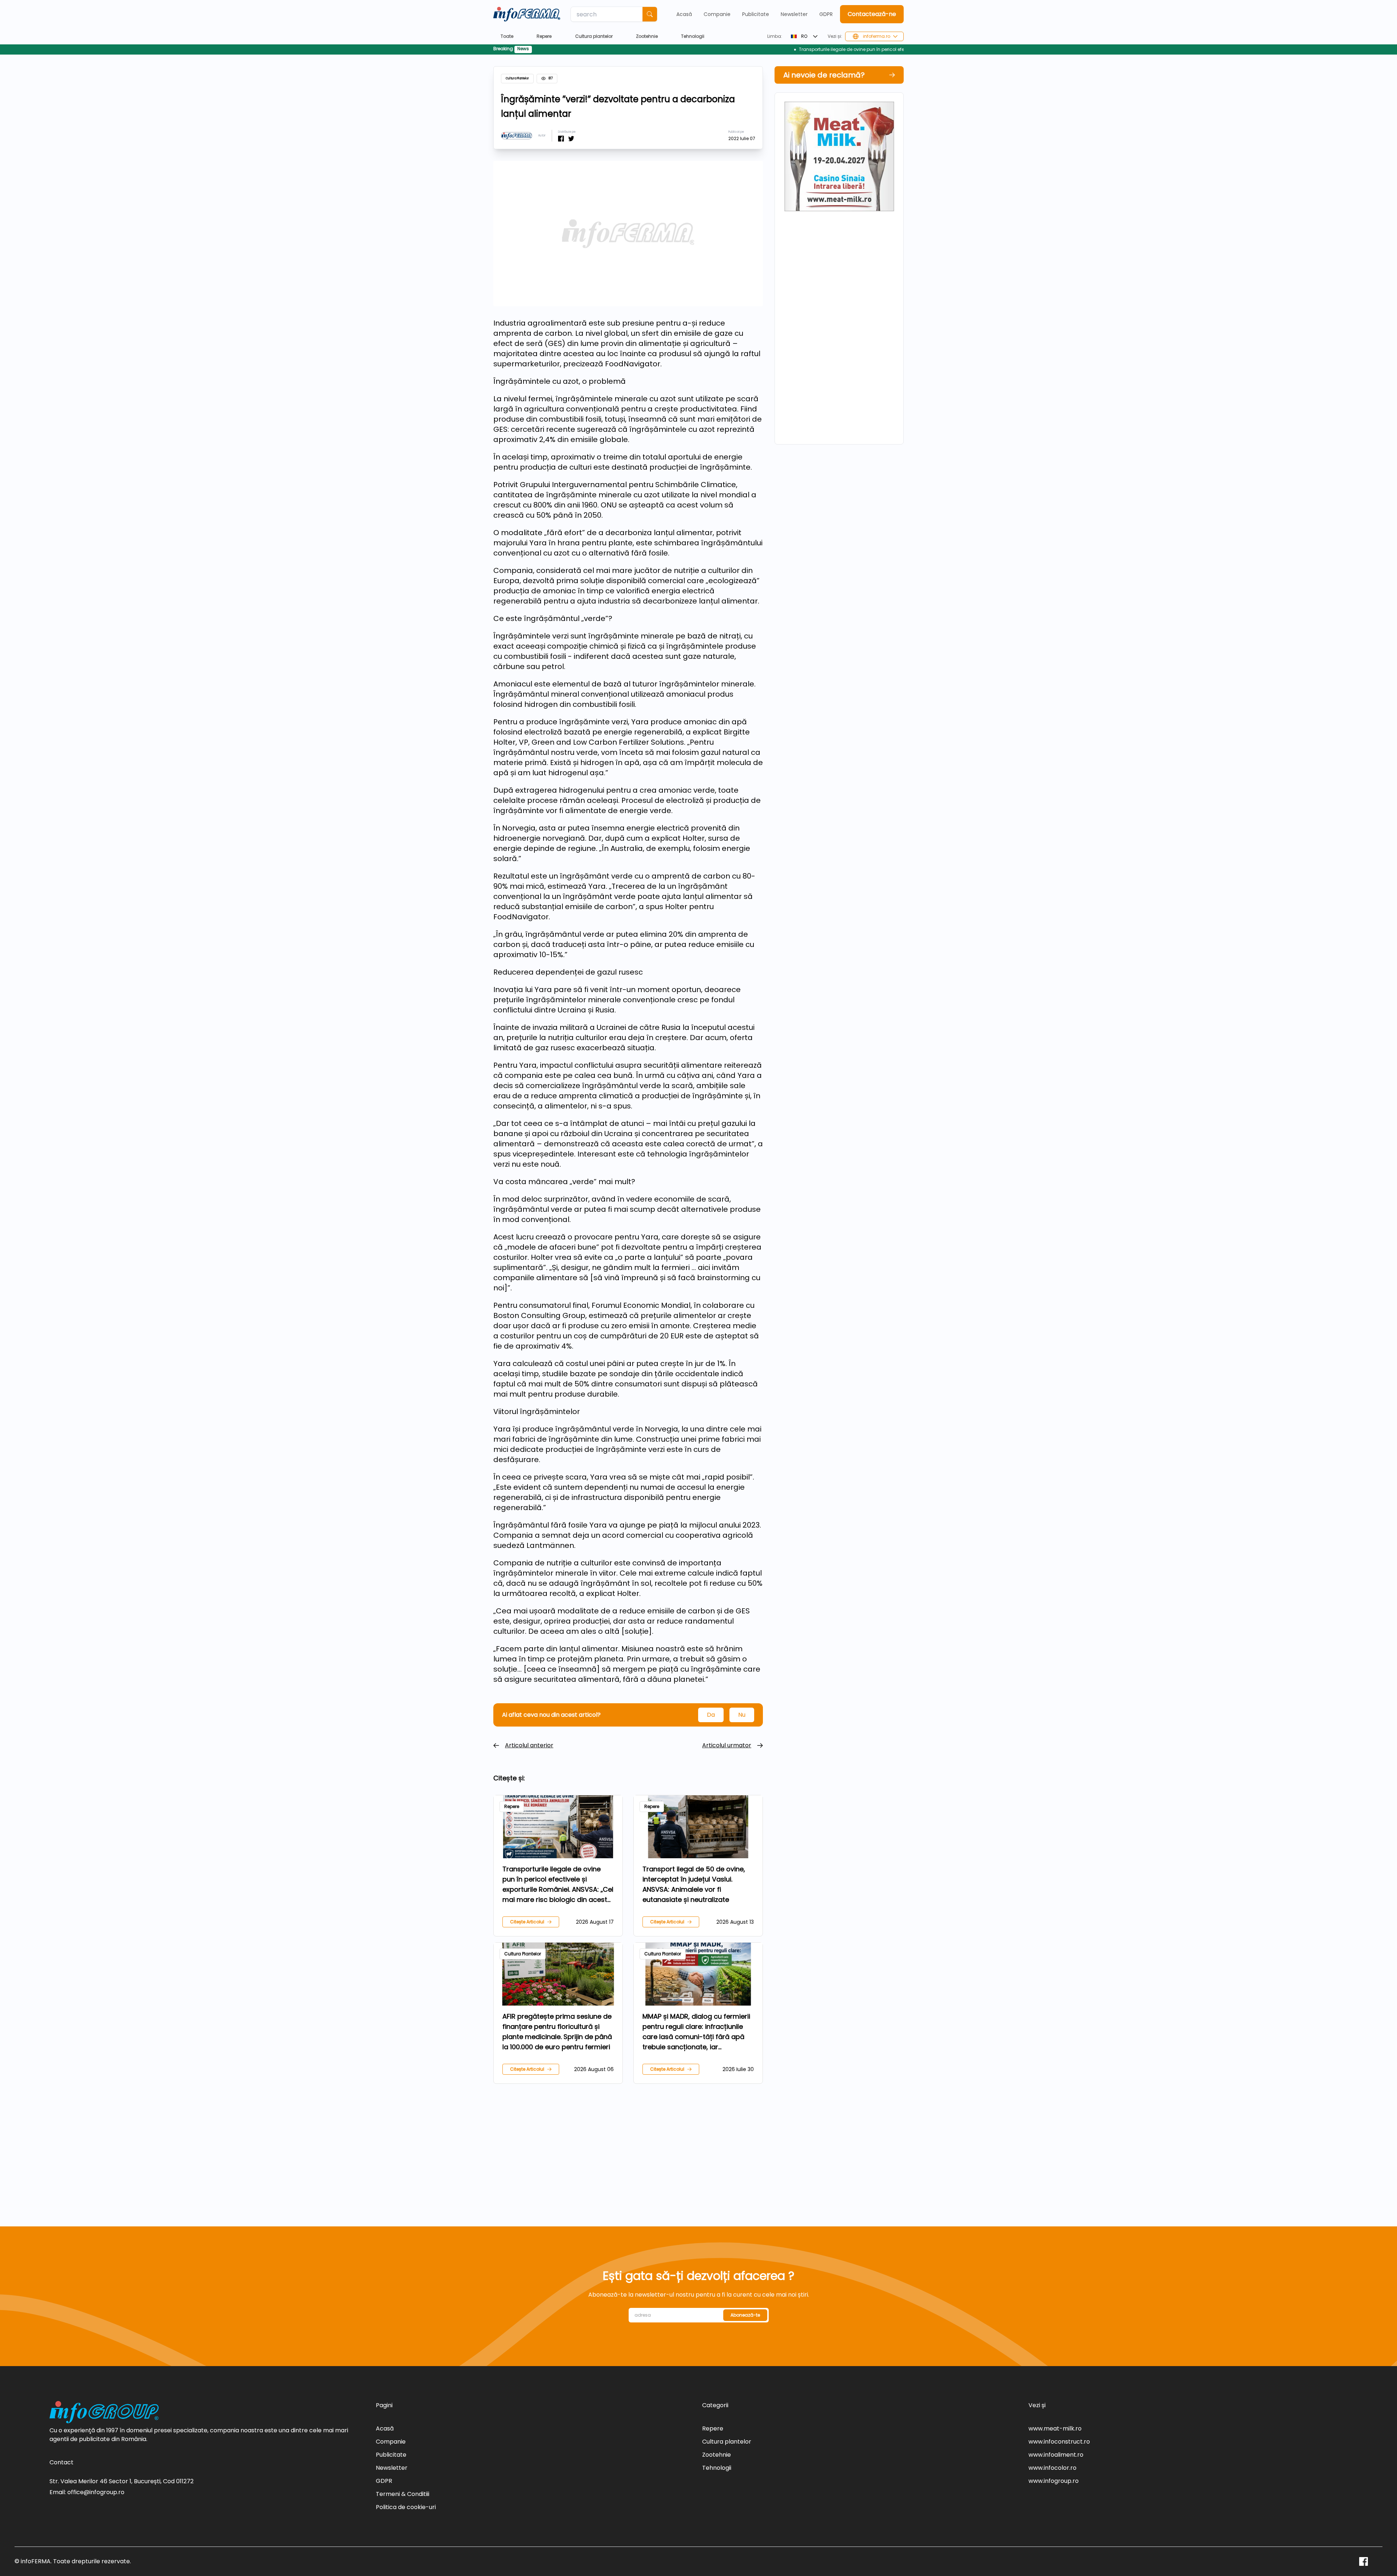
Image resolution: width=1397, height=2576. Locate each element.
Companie (717, 14)
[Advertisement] (628, 2146)
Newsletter (794, 14)
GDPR (826, 14)
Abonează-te (745, 2315)
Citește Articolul (527, 1922)
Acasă (684, 14)
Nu (742, 1715)
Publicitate (756, 14)
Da (711, 1715)
